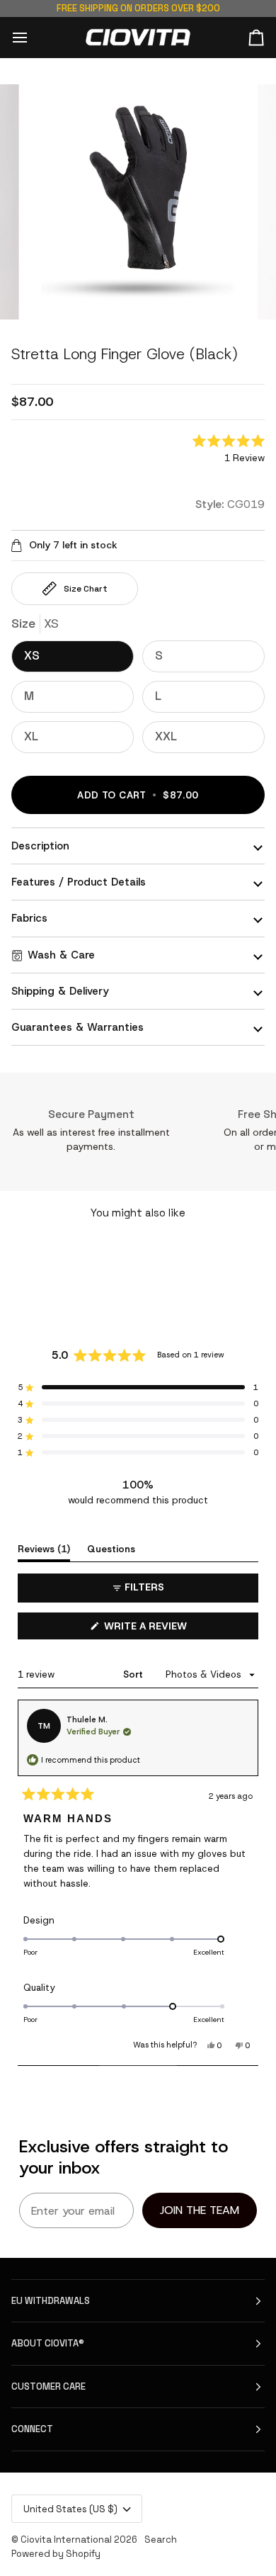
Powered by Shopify (56, 2554)
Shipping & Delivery (60, 991)
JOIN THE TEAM (200, 2210)
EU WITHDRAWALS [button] (51, 2301)
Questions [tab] (111, 1549)
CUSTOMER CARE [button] (48, 2386)
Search (161, 2540)
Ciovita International (66, 2540)
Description (40, 846)
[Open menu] (33, 37)
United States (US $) (70, 2509)
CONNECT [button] (32, 2429)
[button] (229, 450)
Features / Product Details (79, 882)
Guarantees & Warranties (77, 1027)
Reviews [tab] (44, 1549)
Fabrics (29, 918)
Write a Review (167, 1629)
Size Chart (86, 589)
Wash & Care (61, 955)
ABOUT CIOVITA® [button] (48, 2343)
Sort (134, 1674)
